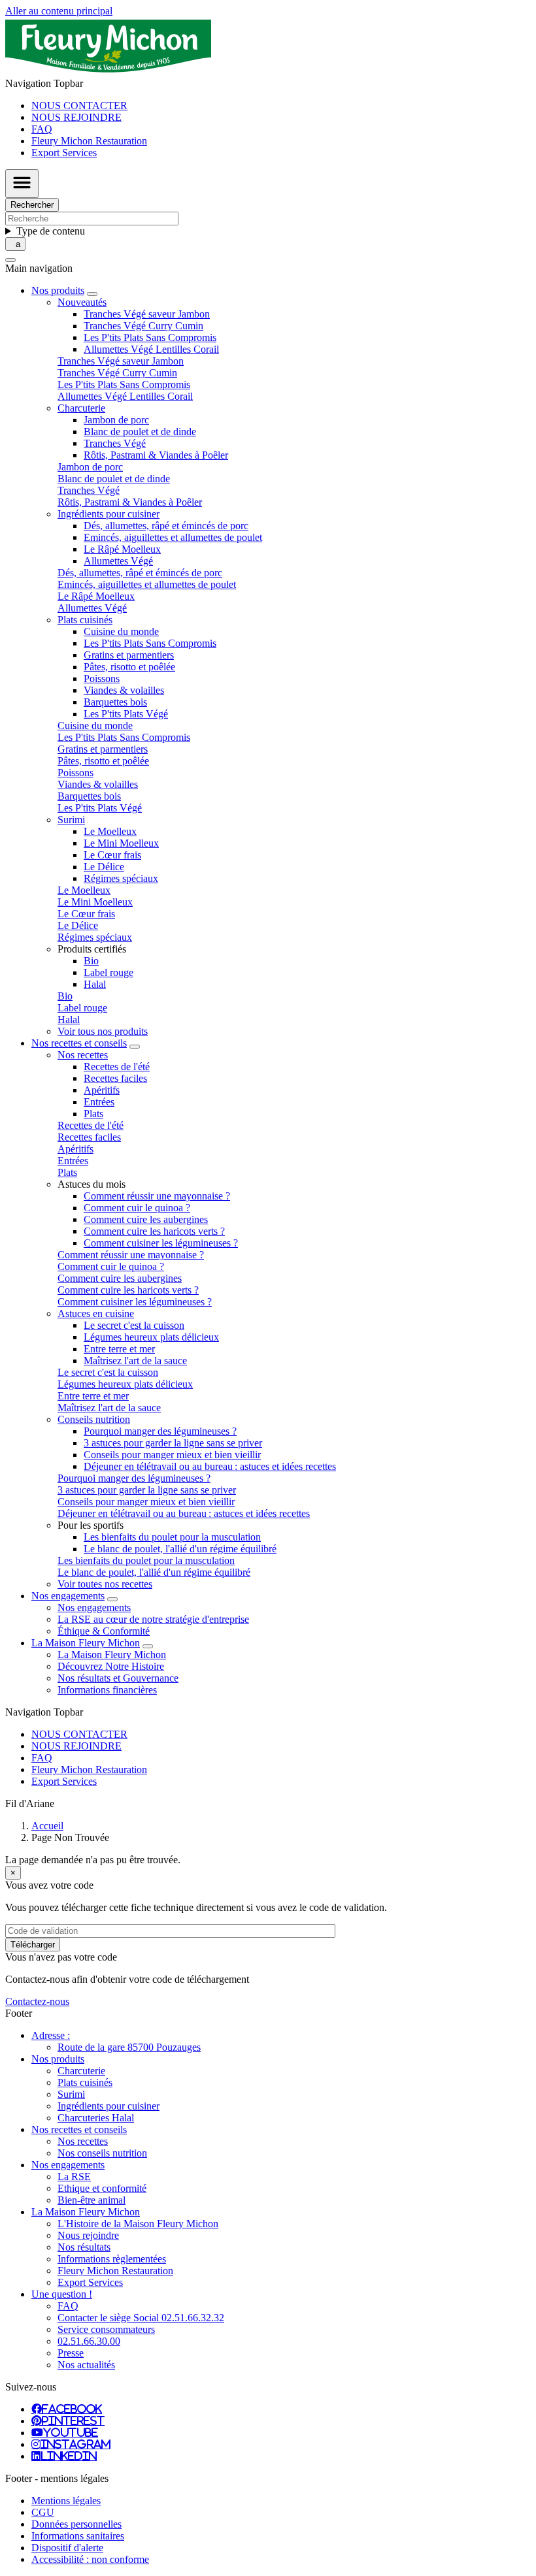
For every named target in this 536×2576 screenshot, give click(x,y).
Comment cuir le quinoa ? (137, 1208)
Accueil (47, 1826)
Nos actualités (86, 2365)
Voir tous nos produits (103, 1031)
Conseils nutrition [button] (94, 1419)
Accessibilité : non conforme (90, 2559)
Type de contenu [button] (51, 231)
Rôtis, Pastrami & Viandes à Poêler (156, 455)
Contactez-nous (37, 2001)
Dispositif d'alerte (67, 2548)
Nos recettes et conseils (79, 2129)
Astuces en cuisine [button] (96, 1313)
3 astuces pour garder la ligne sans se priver (173, 1443)
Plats (93, 1114)
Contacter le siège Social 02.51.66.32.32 (141, 2318)
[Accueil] (108, 72)
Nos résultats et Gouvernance (118, 1678)
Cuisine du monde (121, 631)
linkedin (69, 2456)
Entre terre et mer (119, 1349)
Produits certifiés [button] (92, 949)
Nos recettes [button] (83, 1055)
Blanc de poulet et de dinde (140, 432)
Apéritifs (102, 1090)
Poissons (102, 678)
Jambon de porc (116, 420)
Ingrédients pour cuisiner (109, 2106)
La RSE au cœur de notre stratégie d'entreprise (153, 1619)
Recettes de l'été (117, 1067)
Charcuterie (81, 2071)
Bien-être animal (92, 2200)
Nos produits (58, 2059)
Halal (95, 984)
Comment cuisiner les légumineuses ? (161, 1243)
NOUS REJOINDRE (76, 117)
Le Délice (104, 867)
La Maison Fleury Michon (112, 1655)
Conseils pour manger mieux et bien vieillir (172, 1455)
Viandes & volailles (124, 690)
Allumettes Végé (118, 561)
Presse (71, 2353)
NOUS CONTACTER (79, 106)
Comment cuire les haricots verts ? (154, 1231)
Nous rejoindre (88, 2235)
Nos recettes (83, 2141)
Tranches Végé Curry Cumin (143, 326)
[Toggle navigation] (22, 184)
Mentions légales (66, 2501)
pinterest (73, 2421)
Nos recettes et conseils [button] (79, 1043)
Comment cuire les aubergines (146, 1219)
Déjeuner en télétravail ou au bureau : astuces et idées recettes (210, 1466)
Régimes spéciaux (121, 878)
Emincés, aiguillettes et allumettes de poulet (173, 537)
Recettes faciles (115, 1078)
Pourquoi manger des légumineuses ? (160, 1431)
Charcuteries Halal (96, 2118)
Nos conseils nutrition (102, 2153)
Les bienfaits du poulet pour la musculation (172, 1537)
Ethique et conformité (102, 2188)
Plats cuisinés (85, 2082)
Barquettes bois (115, 702)
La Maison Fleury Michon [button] (86, 1643)
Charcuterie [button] (81, 408)
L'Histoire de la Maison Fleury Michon (138, 2224)
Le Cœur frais (112, 855)
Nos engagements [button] (68, 1596)
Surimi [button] (71, 820)
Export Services (64, 153)
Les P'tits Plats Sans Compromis (150, 337)
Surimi (71, 2094)
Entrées (99, 1102)
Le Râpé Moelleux (122, 549)
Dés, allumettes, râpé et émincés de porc (166, 526)
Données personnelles (76, 2524)
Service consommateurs (106, 2329)
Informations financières (107, 1690)
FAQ (42, 129)
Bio (91, 961)
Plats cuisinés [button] (85, 620)
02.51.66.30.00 (89, 2341)
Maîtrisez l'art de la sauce (135, 1361)
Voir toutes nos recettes (105, 1584)
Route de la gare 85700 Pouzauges (129, 2047)
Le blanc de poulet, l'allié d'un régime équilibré (180, 1549)
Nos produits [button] (58, 290)
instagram (75, 2444)
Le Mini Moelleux (121, 843)
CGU (43, 2512)
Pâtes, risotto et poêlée (129, 667)
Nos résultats (84, 2247)
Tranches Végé (115, 443)
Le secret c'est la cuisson (134, 1325)
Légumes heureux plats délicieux (151, 1337)
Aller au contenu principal (59, 11)
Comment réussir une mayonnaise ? (157, 1196)
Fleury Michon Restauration (89, 141)
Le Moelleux (110, 831)
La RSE (74, 2177)
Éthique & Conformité (104, 1631)
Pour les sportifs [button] (91, 1525)
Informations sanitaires (78, 2536)
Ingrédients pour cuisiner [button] (109, 514)
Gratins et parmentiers (129, 655)
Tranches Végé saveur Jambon (147, 314)
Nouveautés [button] (82, 302)
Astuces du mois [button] (92, 1184)
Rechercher (32, 205)
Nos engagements (94, 1607)
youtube (71, 2432)
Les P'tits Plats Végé (126, 714)
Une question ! (62, 2294)
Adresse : (51, 2035)
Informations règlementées (112, 2259)
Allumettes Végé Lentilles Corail (151, 349)
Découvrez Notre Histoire (111, 1666)
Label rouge (109, 972)
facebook (72, 2409)
